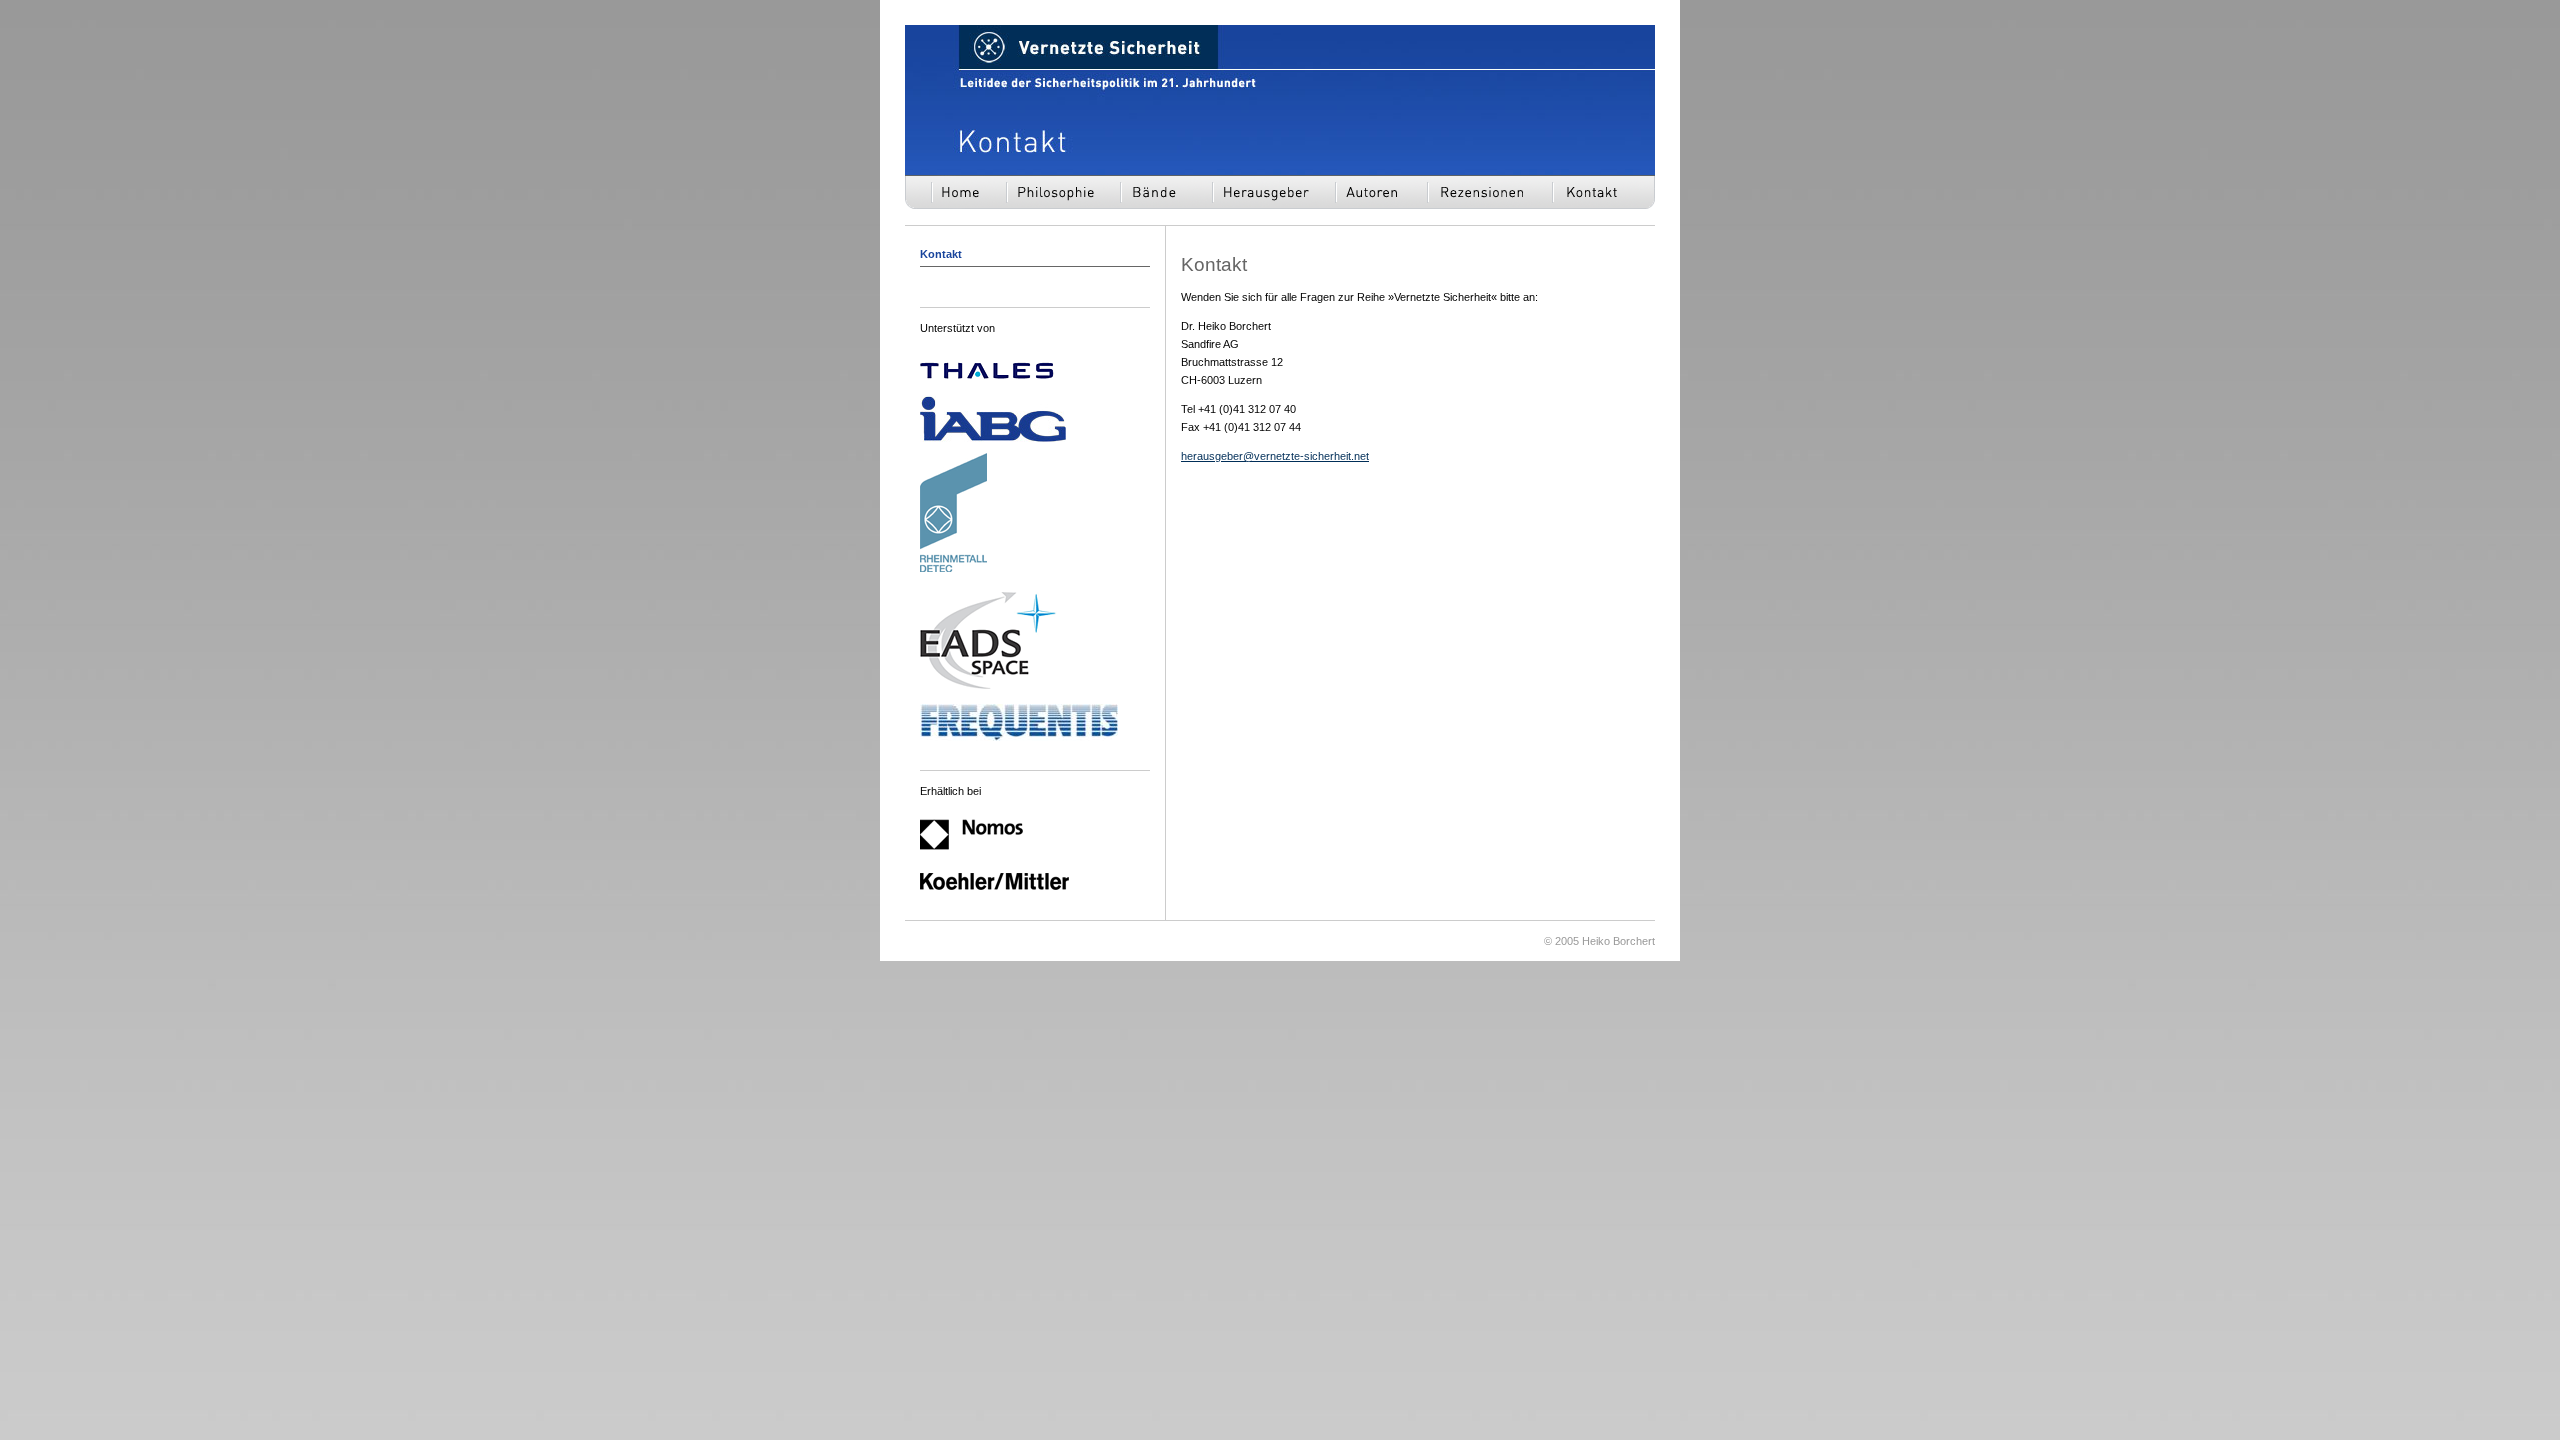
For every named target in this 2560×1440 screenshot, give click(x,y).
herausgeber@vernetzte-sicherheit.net (1275, 456)
